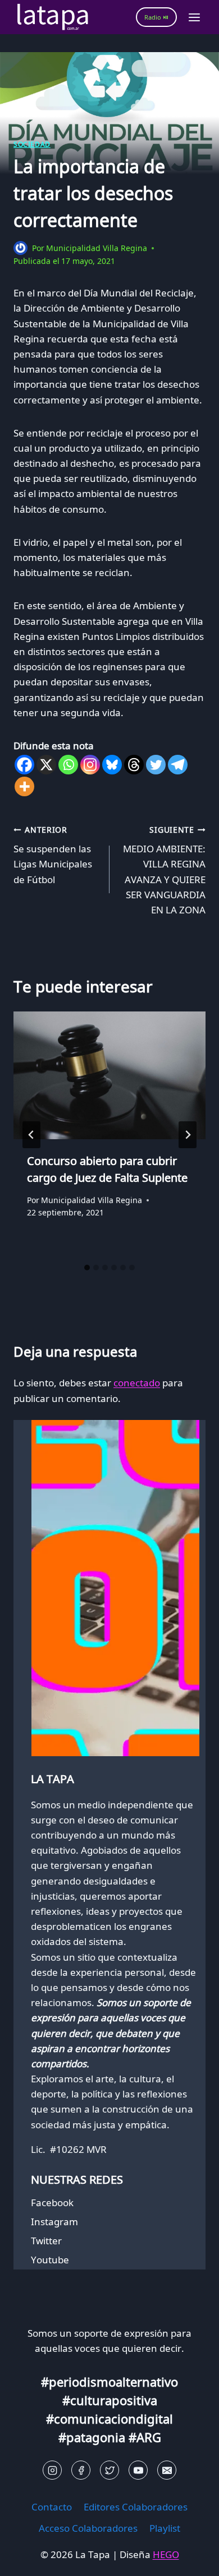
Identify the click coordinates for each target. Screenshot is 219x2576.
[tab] (87, 1268)
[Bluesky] (112, 765)
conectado (137, 1383)
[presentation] (109, 1075)
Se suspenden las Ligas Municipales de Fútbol (53, 855)
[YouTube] (138, 2470)
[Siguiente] (188, 1135)
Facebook (52, 2203)
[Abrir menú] (194, 17)
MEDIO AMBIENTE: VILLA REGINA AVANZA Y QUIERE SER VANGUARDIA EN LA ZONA (164, 870)
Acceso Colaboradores (88, 2528)
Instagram (54, 2222)
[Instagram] (90, 765)
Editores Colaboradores (136, 2507)
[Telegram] (178, 765)
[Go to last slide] (31, 1135)
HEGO (166, 2554)
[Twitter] (156, 765)
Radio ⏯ (156, 17)
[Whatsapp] (68, 765)
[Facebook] (24, 765)
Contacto (52, 2507)
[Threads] (134, 765)
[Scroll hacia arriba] (28, 2559)
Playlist (165, 2528)
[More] (24, 786)
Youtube (50, 2260)
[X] (46, 765)
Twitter (46, 2241)
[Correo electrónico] (167, 2470)
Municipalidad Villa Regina (97, 248)
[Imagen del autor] (20, 248)
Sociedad (32, 144)
